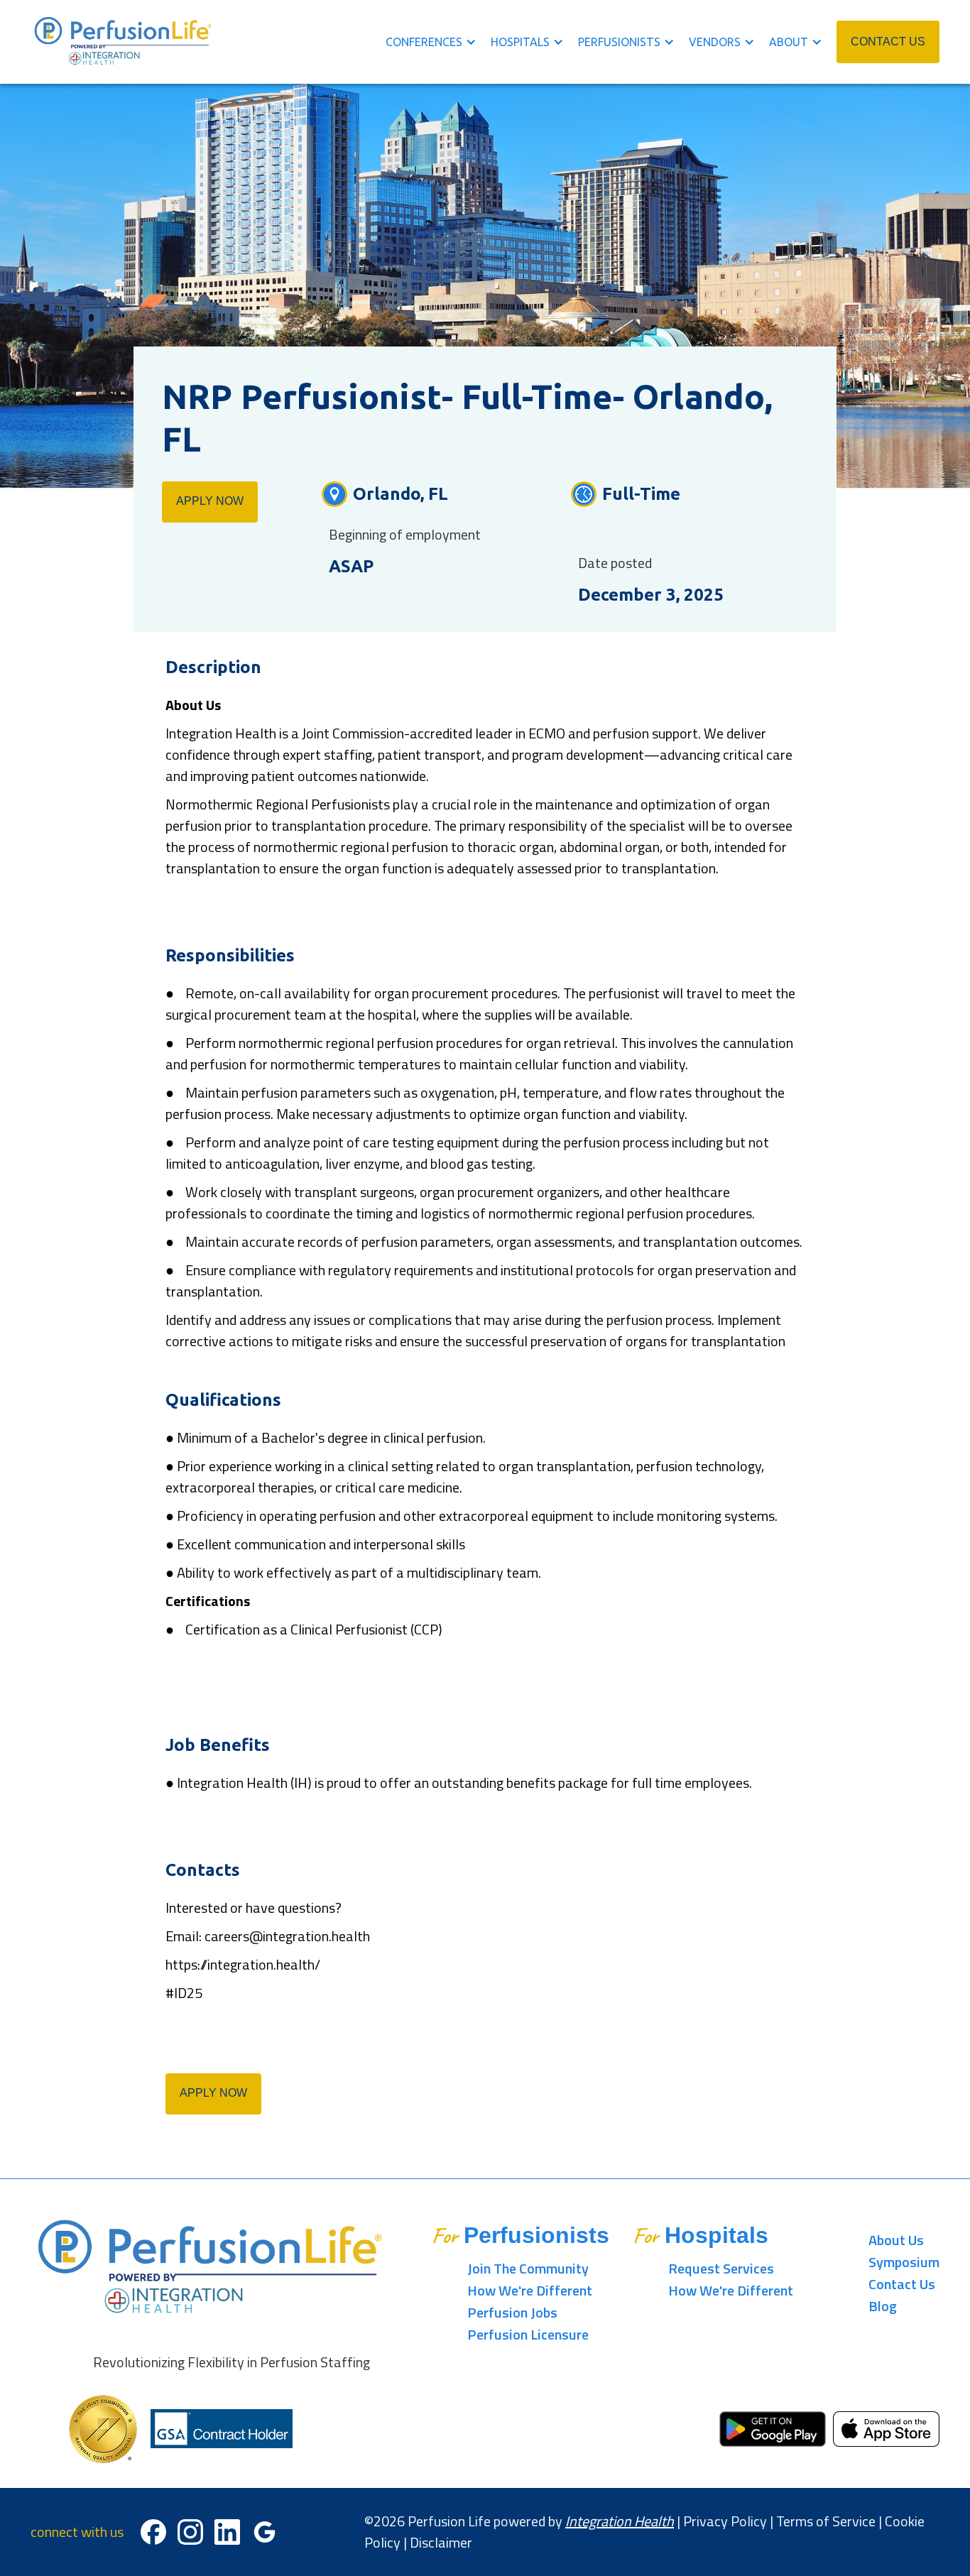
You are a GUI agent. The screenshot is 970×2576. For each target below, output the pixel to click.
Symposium (904, 2262)
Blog (883, 2306)
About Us (896, 2240)
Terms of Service (826, 2521)
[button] (438, 42)
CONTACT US (888, 42)
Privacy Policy (725, 2521)
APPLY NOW (210, 501)
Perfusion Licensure (528, 2334)
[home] (124, 42)
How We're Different (530, 2290)
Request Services (721, 2268)
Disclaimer (441, 2542)
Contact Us (902, 2284)
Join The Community (528, 2268)
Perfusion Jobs (512, 2312)
